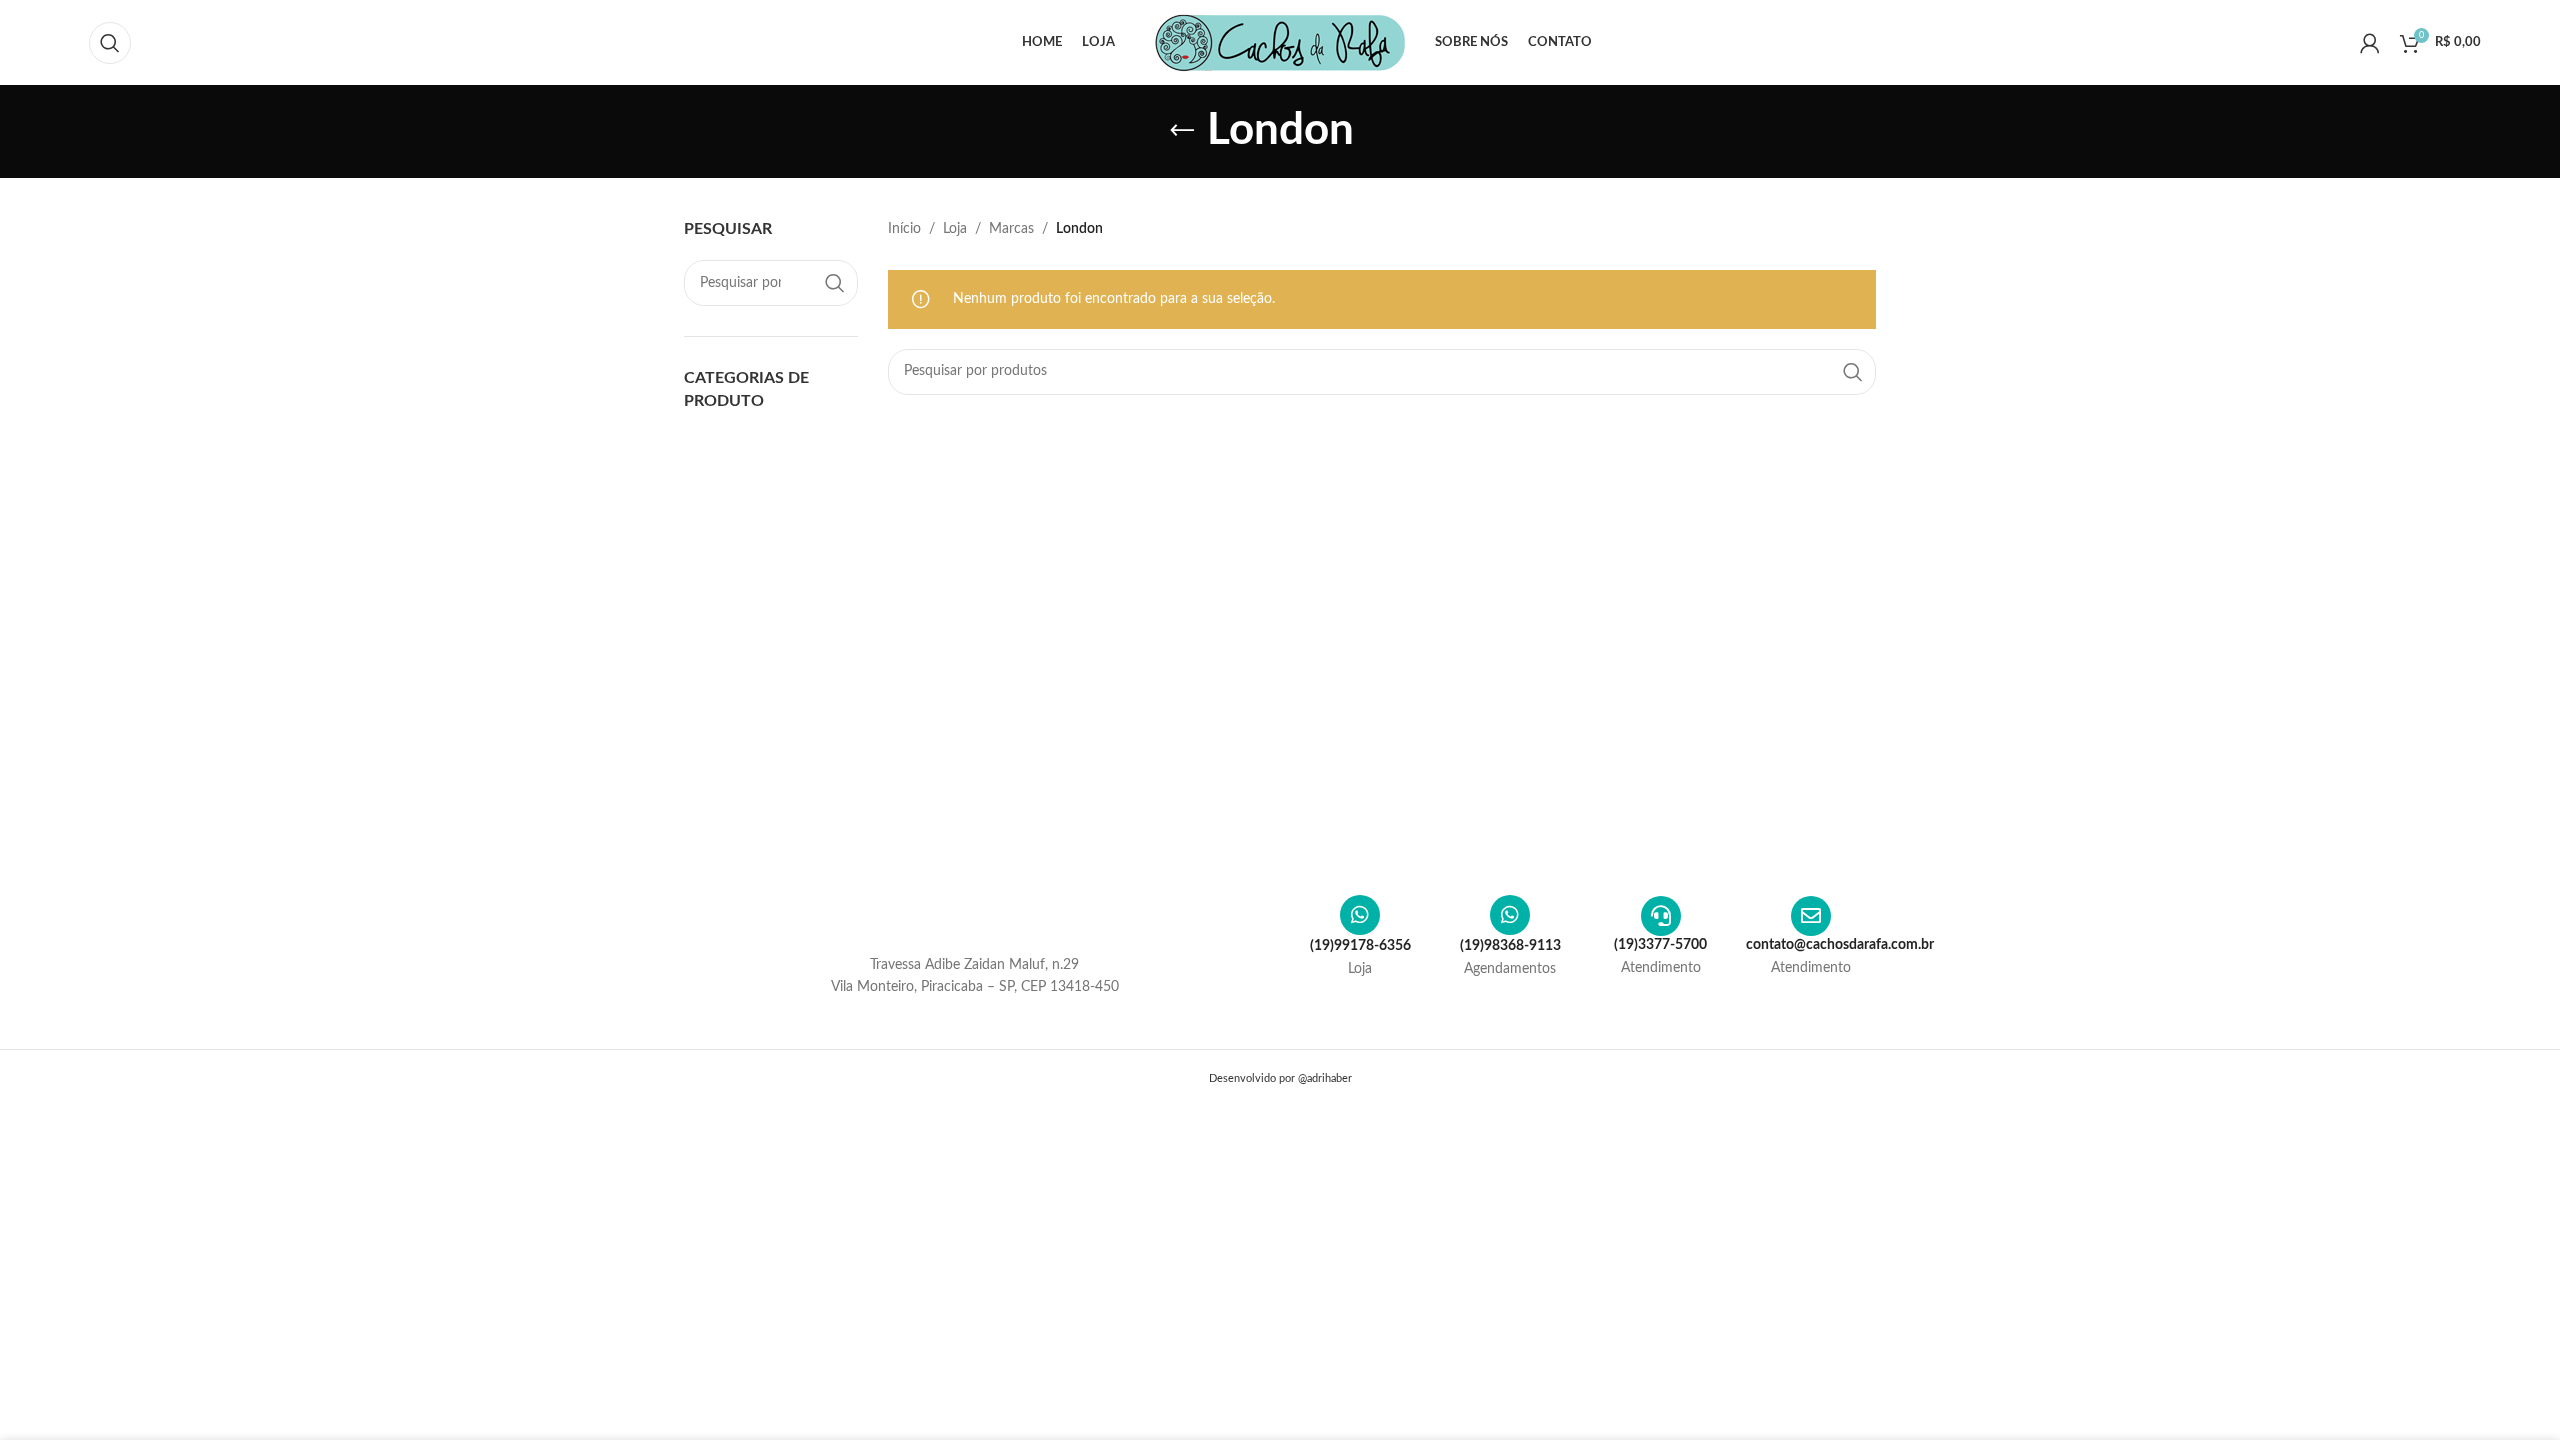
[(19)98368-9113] (1510, 915)
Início (904, 229)
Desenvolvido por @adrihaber (1280, 1078)
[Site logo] (1280, 42)
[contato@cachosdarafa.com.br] (1811, 916)
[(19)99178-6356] (1360, 915)
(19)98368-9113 (1510, 946)
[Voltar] (1182, 131)
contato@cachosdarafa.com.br (1840, 945)
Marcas (1011, 229)
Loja (955, 229)
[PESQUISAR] (835, 283)
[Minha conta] (2370, 43)
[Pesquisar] (110, 43)
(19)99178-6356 (1360, 946)
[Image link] (975, 916)
